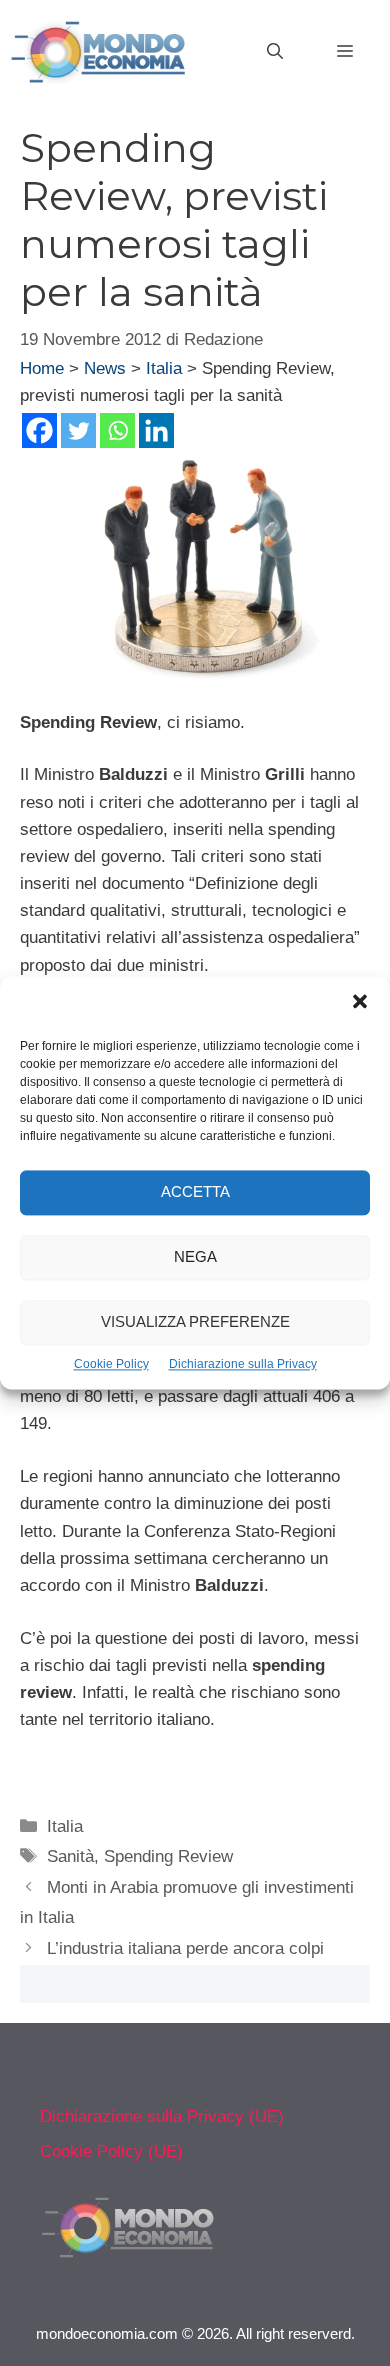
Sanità (70, 1856)
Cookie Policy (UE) (111, 2151)
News (105, 368)
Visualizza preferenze (195, 1322)
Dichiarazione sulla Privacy (243, 1364)
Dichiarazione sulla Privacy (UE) (162, 2116)
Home (42, 368)
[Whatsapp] (117, 430)
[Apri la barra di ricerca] (275, 52)
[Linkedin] (156, 430)
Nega (195, 1257)
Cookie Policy (111, 1364)
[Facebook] (39, 430)
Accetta (195, 1192)
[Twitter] (78, 430)
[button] (360, 1004)
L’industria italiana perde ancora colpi (185, 1948)
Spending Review (168, 1856)
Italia (164, 368)
